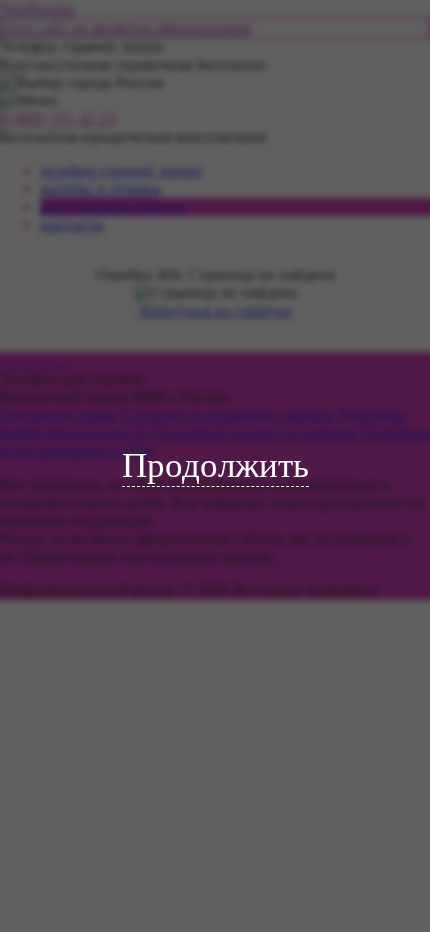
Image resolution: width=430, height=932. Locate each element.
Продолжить (215, 465)
